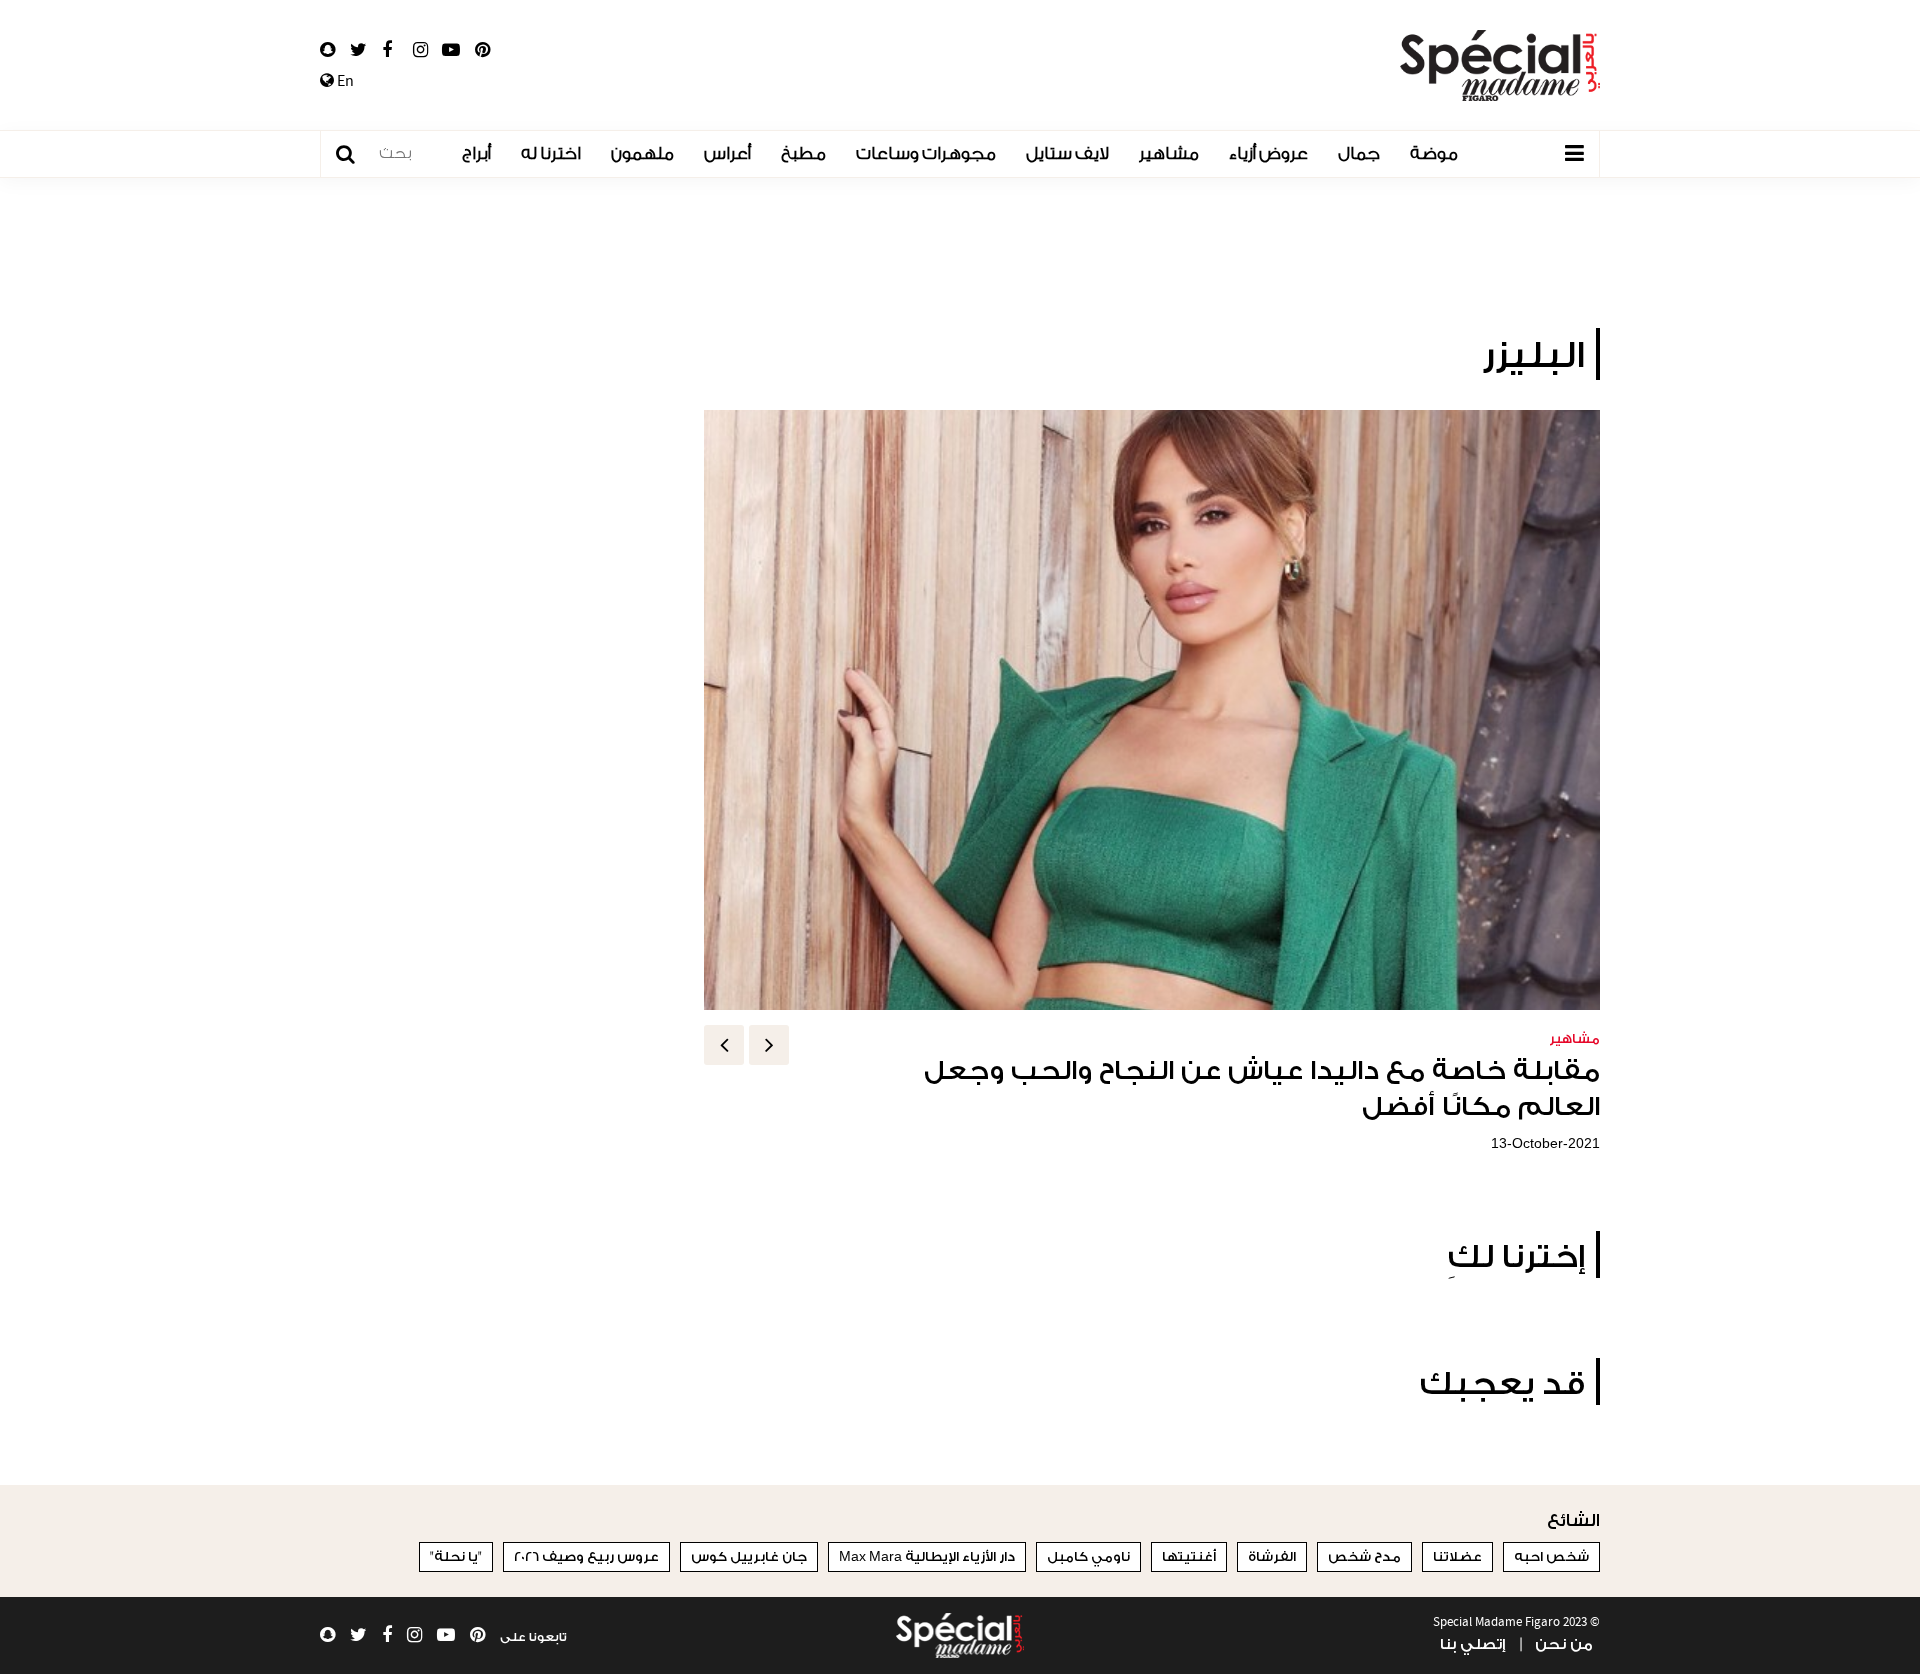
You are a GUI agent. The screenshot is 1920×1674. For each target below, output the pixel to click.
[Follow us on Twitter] (358, 50)
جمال (1359, 153)
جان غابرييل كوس (749, 1556)
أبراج (476, 153)
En (344, 81)
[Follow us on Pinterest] (482, 50)
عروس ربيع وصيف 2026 (586, 1556)
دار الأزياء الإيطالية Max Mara (927, 1556)
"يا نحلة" (456, 1556)
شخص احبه (1551, 1556)
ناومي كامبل (1088, 1556)
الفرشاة (1272, 1556)
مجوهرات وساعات (926, 153)
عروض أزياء (1268, 153)
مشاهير (1169, 153)
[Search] (355, 154)
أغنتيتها (1189, 1556)
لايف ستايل (1067, 153)
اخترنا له (551, 153)
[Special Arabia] (960, 1635)
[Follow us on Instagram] (420, 50)
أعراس (727, 153)
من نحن (1564, 1644)
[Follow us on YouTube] (451, 50)
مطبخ (803, 153)
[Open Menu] (1574, 154)
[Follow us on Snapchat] (327, 50)
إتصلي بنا (1472, 1644)
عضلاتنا (1457, 1556)
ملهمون (642, 153)
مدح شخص (1364, 1556)
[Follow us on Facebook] (387, 50)
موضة (1434, 153)
